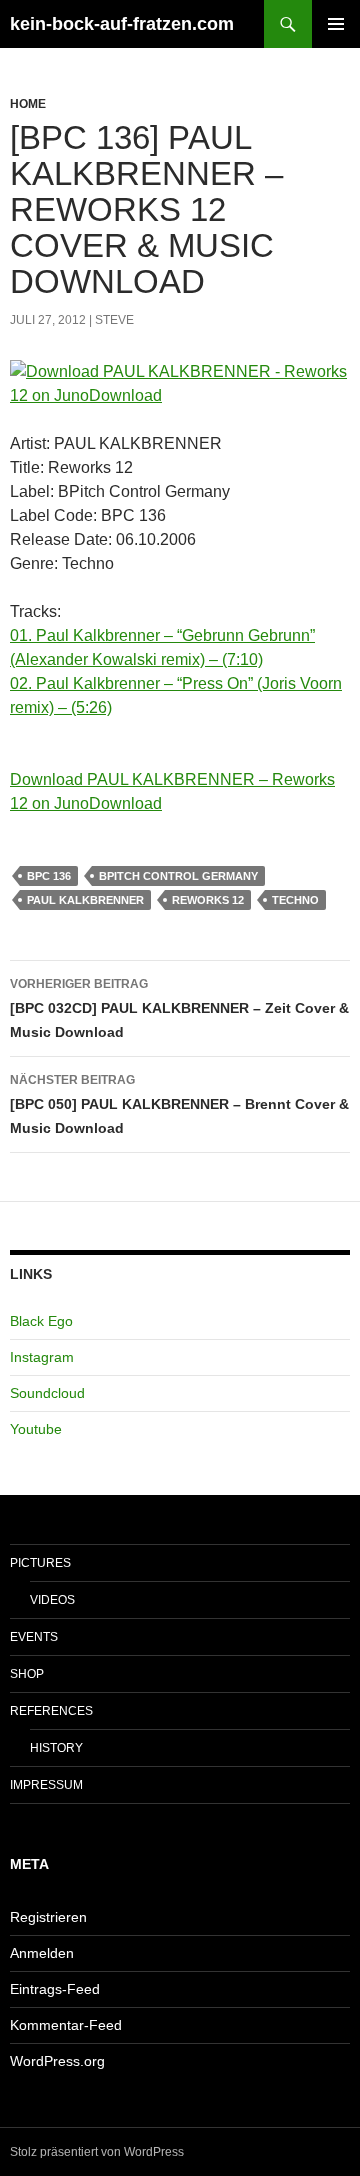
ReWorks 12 (208, 900)
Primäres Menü (336, 24)
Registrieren (48, 1917)
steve (114, 320)
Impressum (46, 1785)
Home (28, 104)
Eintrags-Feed (55, 1989)
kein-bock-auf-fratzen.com (122, 24)
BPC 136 (49, 876)
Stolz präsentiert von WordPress (97, 2152)
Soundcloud (47, 1393)
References (51, 1711)
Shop (27, 1674)
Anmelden (42, 1953)
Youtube (36, 1429)
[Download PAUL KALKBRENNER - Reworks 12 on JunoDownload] (180, 384)
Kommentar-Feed (66, 2025)
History (56, 1748)
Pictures (40, 1563)
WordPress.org (57, 2061)
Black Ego (41, 1321)
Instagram (42, 1357)
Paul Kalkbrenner (85, 900)
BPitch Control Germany (178, 876)
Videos (52, 1600)
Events (34, 1637)
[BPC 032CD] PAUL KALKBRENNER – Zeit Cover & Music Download (179, 1008)
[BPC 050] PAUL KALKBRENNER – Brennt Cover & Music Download (179, 1104)
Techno (295, 900)
